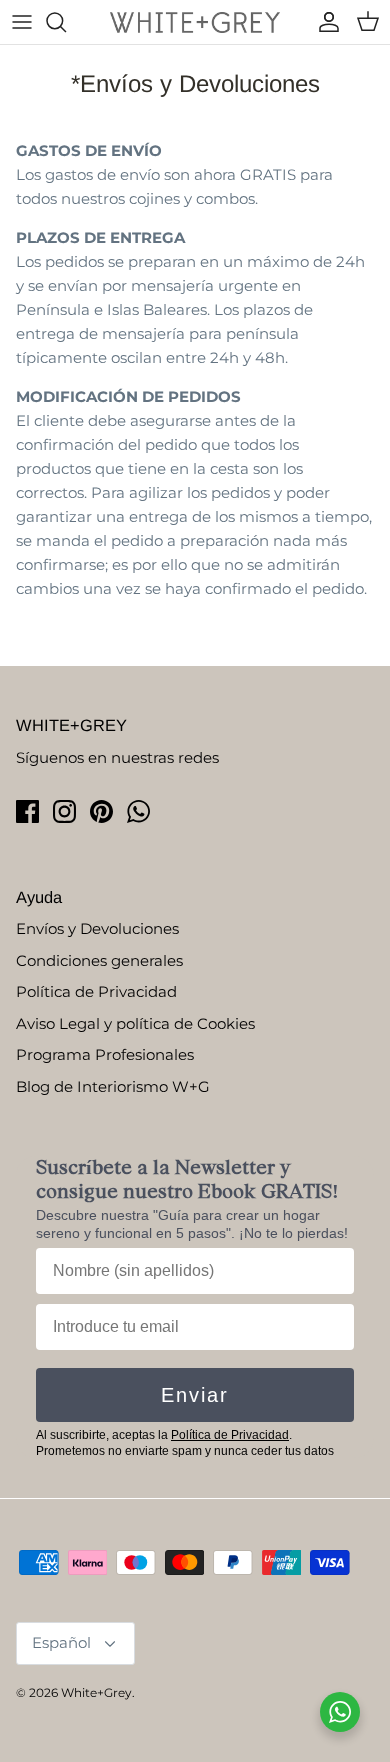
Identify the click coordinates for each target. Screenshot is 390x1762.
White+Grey (96, 1692)
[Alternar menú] (22, 22)
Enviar (195, 1395)
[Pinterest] (101, 811)
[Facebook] (27, 811)
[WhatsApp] (138, 811)
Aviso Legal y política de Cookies (135, 1023)
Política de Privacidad (96, 991)
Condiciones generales (99, 960)
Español (61, 1642)
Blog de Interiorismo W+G (113, 1086)
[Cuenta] (324, 22)
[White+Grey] (195, 21)
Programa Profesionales (105, 1054)
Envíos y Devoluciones (97, 928)
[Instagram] (64, 811)
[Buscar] (66, 22)
